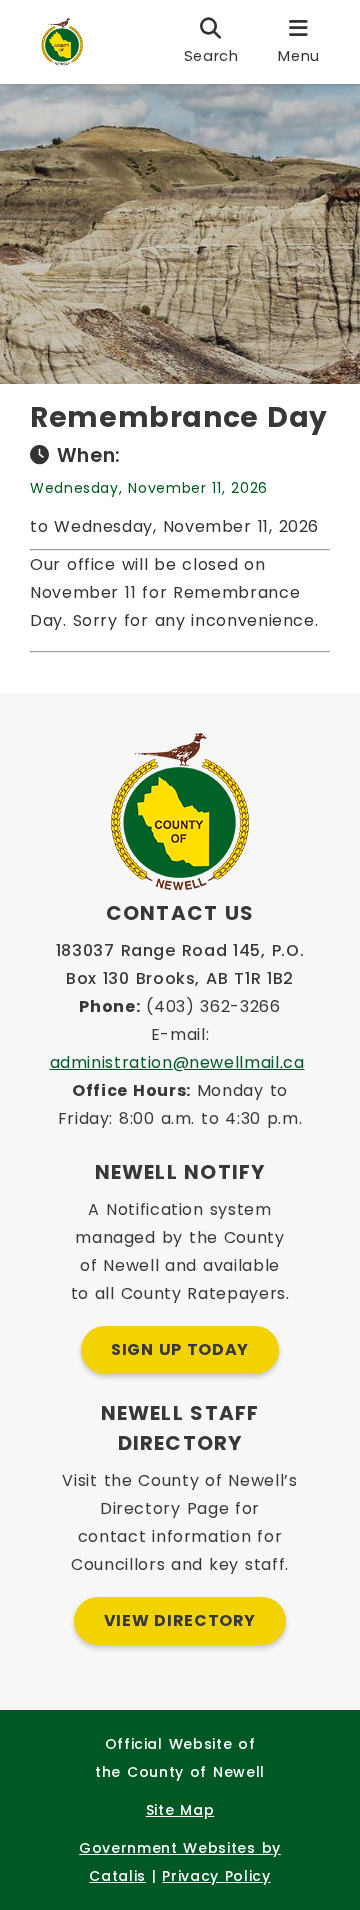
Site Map (180, 1810)
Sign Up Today (180, 1349)
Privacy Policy (216, 1876)
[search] (211, 42)
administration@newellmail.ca (177, 1062)
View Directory (180, 1620)
